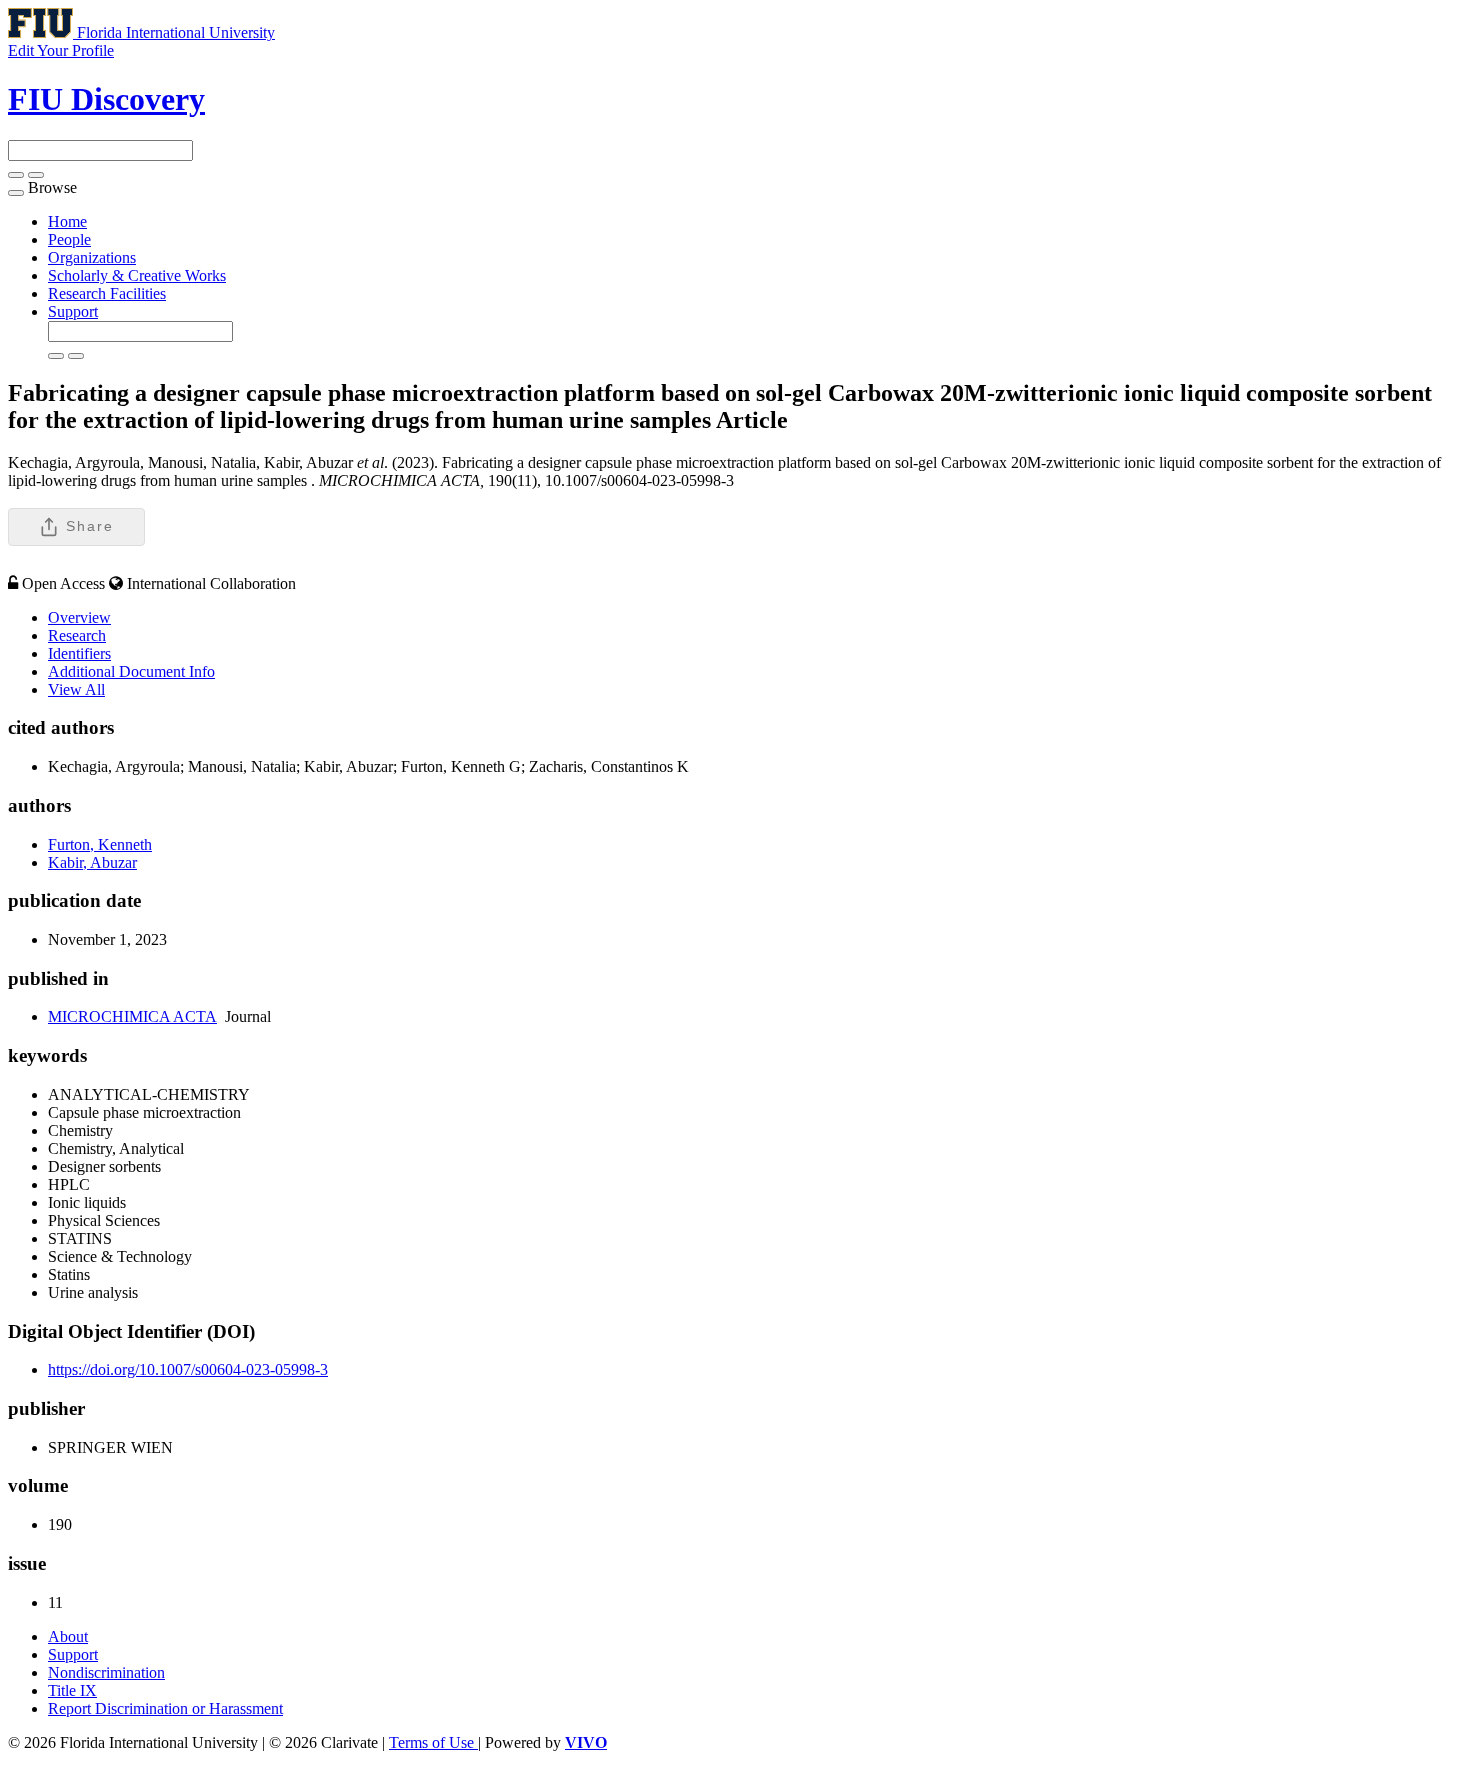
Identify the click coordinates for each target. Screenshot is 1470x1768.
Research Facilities (107, 293)
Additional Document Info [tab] (131, 671)
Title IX (72, 1690)
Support (73, 311)
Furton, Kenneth (100, 844)
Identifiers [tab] (79, 653)
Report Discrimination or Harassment (165, 1708)
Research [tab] (77, 635)
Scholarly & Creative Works (137, 275)
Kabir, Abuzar (92, 862)
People (69, 239)
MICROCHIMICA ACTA (132, 1016)
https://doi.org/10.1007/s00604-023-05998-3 (188, 1369)
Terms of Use (433, 1742)
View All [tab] (76, 689)
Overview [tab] (79, 617)
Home (67, 221)
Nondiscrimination (106, 1672)
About (68, 1636)
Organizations (92, 257)
